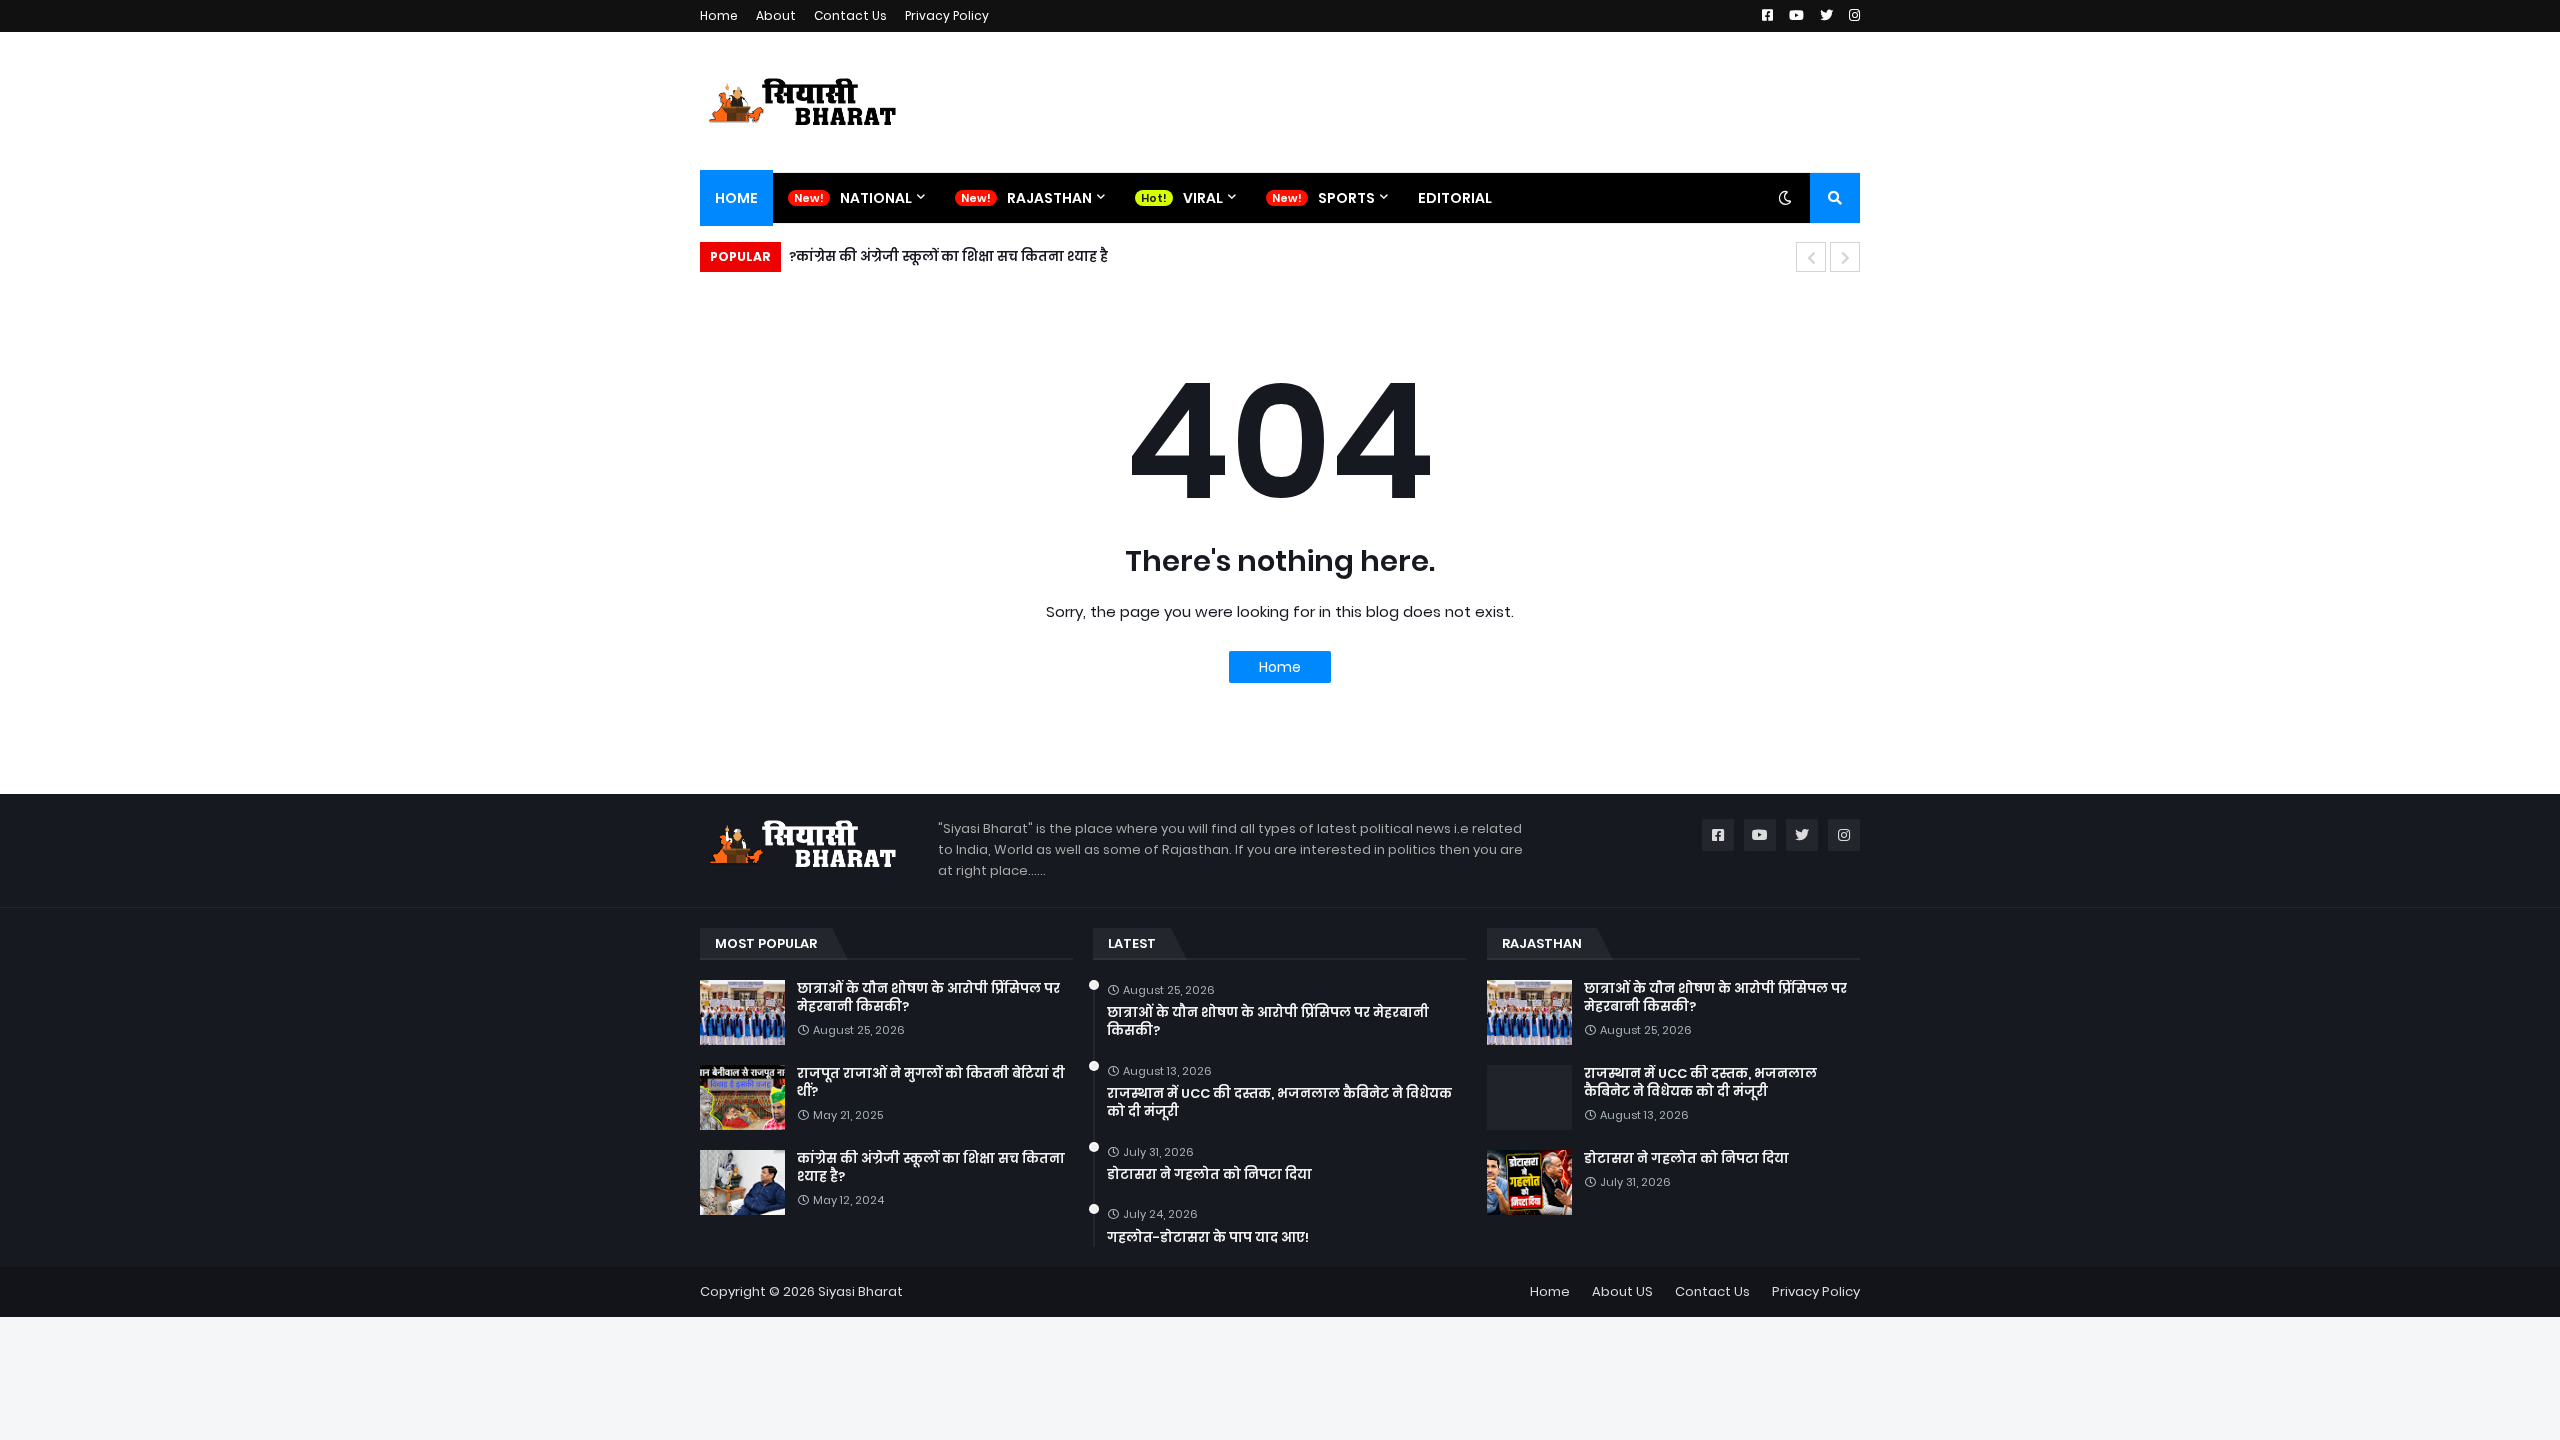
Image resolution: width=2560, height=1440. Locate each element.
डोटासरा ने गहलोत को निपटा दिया (1209, 1175)
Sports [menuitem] (1346, 198)
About (776, 15)
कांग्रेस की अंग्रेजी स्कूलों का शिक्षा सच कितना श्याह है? (948, 256)
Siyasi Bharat (860, 1291)
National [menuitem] (876, 198)
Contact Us (850, 15)
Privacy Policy (947, 15)
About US (1622, 1291)
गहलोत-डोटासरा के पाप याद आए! (1208, 1238)
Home (719, 15)
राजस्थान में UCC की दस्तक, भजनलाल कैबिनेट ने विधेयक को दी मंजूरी (1279, 1103)
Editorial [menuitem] (1455, 198)
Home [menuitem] (736, 198)
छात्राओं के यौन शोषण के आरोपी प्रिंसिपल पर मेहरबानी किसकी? (928, 998)
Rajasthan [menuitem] (1049, 198)
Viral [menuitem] (1203, 198)
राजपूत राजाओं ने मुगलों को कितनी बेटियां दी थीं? (931, 1083)
